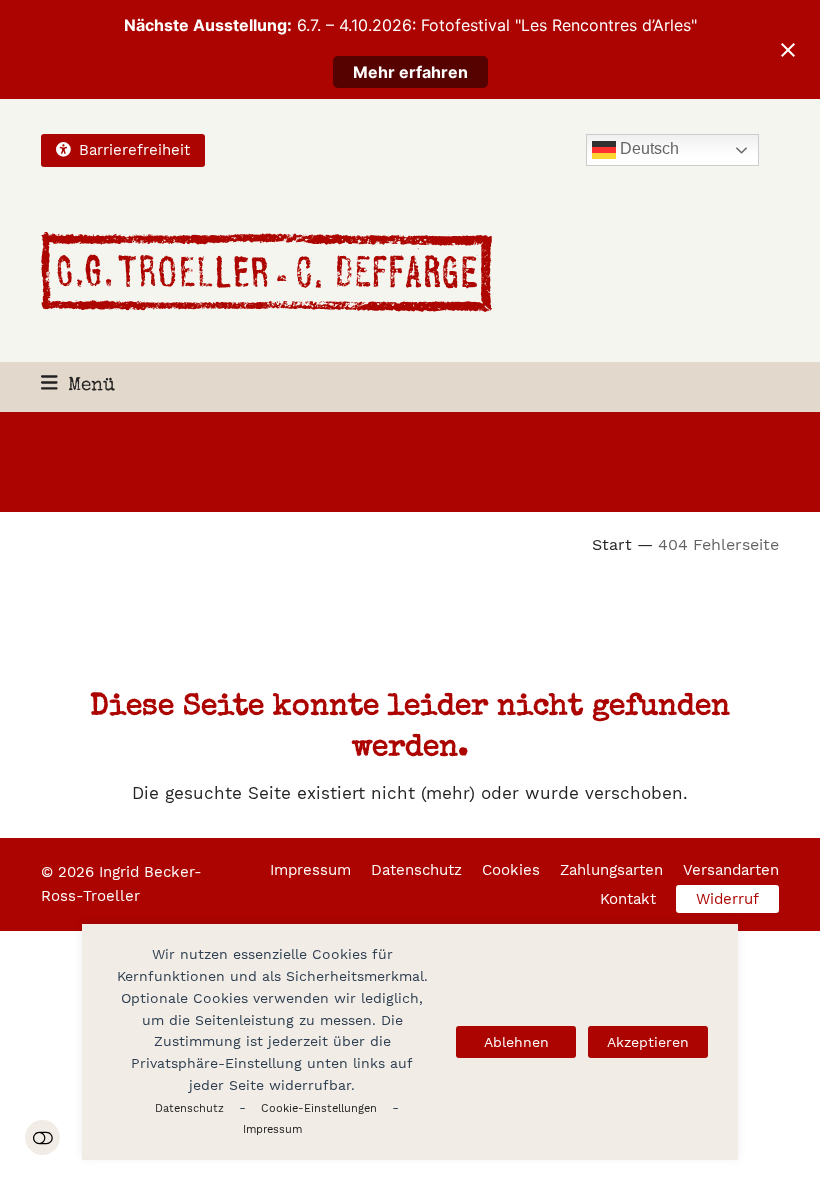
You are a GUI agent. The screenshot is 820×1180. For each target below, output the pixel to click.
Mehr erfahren (410, 72)
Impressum (272, 1129)
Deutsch (647, 149)
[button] (78, 386)
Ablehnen (516, 1042)
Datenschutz (189, 1108)
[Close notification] (788, 50)
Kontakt (628, 899)
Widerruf (727, 899)
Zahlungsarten (611, 870)
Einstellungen (42, 1137)
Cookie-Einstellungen (319, 1108)
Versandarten (731, 870)
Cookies (511, 870)
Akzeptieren (648, 1042)
